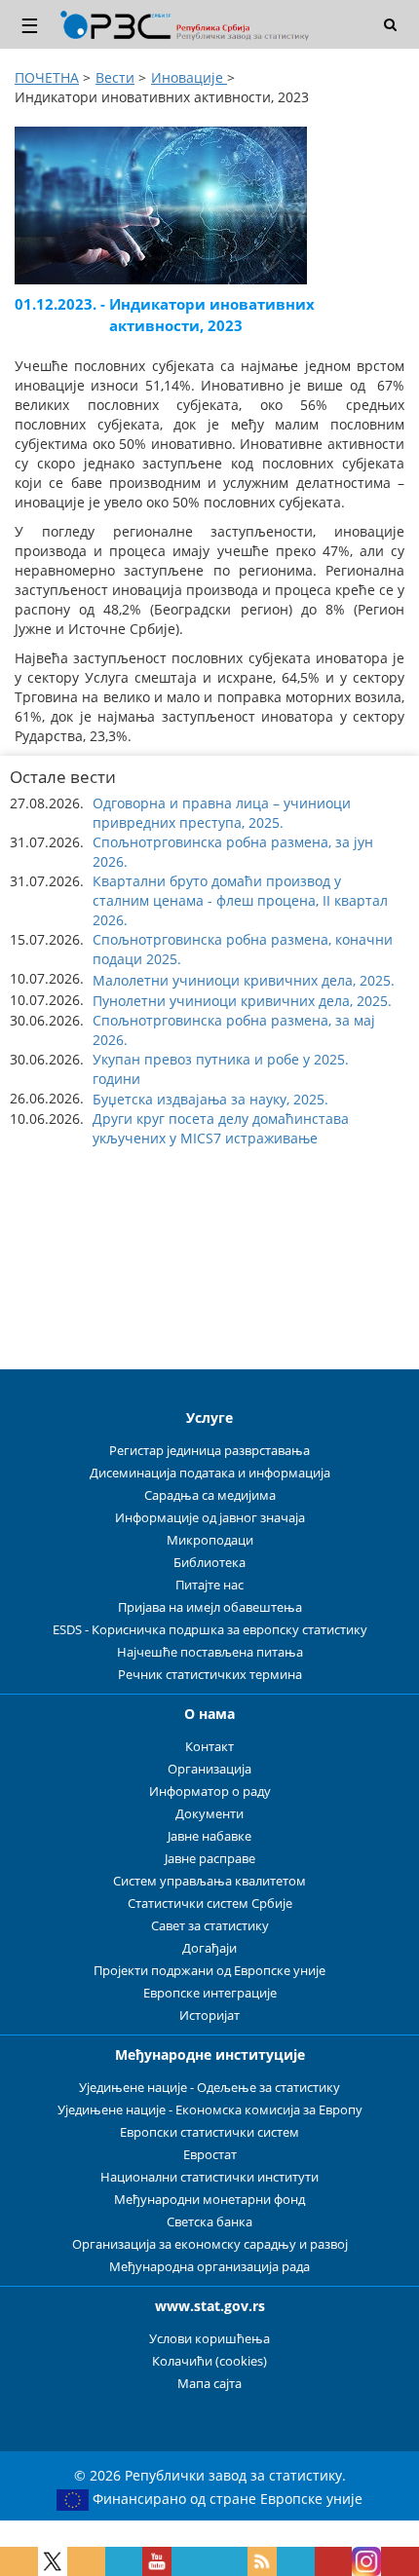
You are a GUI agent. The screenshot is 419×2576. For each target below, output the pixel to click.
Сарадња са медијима (210, 1495)
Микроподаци (210, 1540)
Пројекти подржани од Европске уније (209, 1971)
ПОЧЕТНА (47, 77)
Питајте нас (209, 1585)
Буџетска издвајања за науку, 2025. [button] (210, 1099)
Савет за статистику (210, 1926)
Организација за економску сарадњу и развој (210, 2244)
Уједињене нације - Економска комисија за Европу (210, 2110)
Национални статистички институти (209, 2177)
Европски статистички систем (209, 2132)
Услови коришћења (209, 2339)
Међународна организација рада (209, 2267)
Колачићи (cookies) (209, 2361)
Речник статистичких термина (210, 1675)
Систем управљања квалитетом (209, 1881)
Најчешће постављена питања (210, 1652)
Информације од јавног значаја (210, 1518)
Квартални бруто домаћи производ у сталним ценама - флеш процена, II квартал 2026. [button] (240, 900)
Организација (209, 1769)
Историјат (209, 2016)
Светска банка (209, 2222)
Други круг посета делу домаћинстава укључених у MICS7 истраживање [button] (221, 1128)
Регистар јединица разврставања (209, 1451)
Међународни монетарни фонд (209, 2200)
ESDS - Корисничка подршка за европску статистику (210, 1630)
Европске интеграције (210, 1993)
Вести (115, 77)
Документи (209, 1814)
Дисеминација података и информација (210, 1473)
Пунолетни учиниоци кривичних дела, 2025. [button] (242, 1001)
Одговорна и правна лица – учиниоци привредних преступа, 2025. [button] (222, 813)
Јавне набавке (209, 1836)
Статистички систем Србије (210, 1904)
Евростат (210, 2155)
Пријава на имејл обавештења (210, 1607)
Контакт (209, 1747)
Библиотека (209, 1563)
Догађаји (209, 1948)
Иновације (189, 77)
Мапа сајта (209, 2384)
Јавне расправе (210, 1859)
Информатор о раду (210, 1792)
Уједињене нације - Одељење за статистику (209, 2088)
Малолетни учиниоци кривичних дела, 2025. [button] (244, 980)
